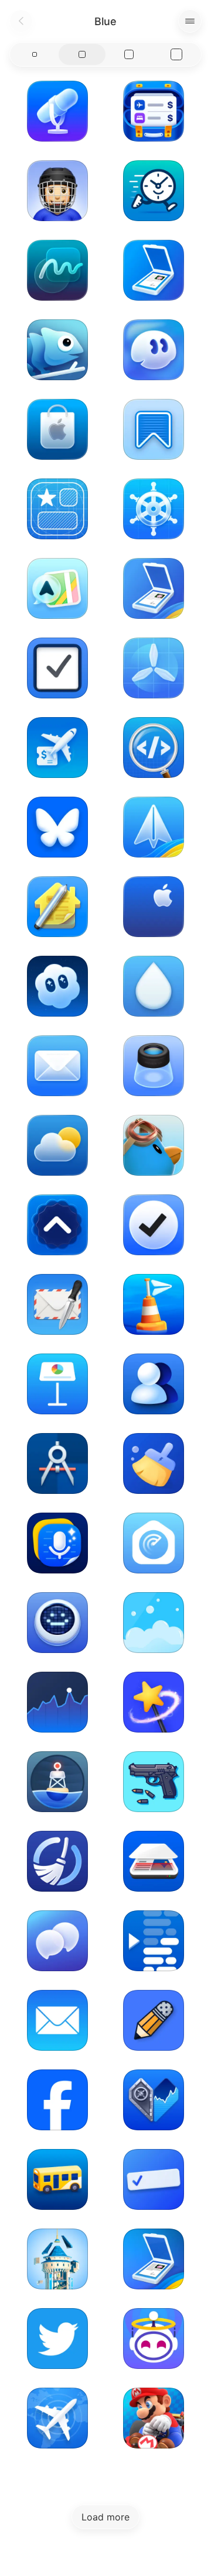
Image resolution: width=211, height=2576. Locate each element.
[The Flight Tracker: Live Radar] (57, 2418)
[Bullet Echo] (154, 1782)
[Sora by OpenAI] (57, 986)
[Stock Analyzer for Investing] (57, 1702)
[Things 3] (57, 668)
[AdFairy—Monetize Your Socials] (154, 1702)
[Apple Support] (154, 907)
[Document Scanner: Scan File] (154, 1861)
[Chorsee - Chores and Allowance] (57, 1861)
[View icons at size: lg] (129, 54)
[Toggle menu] (190, 21)
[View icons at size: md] (82, 54)
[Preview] (154, 1066)
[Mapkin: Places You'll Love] (57, 588)
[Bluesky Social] (57, 827)
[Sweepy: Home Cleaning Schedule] (154, 1623)
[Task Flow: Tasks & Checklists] (154, 1225)
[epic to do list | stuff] (154, 2179)
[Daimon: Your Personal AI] (154, 350)
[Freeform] (57, 270)
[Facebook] (57, 2100)
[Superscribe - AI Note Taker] (57, 111)
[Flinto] (57, 1463)
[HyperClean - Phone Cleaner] (154, 1463)
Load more (105, 2517)
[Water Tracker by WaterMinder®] (154, 986)
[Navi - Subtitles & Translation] (57, 1941)
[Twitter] (57, 2339)
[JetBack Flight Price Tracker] (57, 748)
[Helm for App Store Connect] (154, 509)
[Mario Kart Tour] (154, 2418)
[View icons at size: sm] (35, 54)
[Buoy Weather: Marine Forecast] (57, 1782)
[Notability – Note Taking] (154, 2020)
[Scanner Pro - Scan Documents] (154, 588)
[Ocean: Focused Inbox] (154, 1304)
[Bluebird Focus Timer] (154, 1145)
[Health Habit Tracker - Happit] (57, 1623)
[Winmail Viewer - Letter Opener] (57, 1304)
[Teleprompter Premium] (154, 1941)
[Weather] (57, 1145)
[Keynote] (57, 1384)
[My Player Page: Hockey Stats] (57, 191)
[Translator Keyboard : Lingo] (57, 350)
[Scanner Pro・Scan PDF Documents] (154, 270)
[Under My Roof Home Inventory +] (57, 907)
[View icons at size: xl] (177, 54)
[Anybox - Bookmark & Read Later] (154, 429)
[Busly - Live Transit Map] (57, 2179)
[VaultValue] (154, 2100)
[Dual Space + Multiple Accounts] (154, 1384)
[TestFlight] (154, 668)
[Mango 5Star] (57, 509)
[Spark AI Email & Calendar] (154, 827)
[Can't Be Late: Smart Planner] (154, 191)
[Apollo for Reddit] (154, 2339)
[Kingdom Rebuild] (57, 2259)
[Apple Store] (57, 429)
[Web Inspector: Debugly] (154, 748)
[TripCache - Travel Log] (154, 111)
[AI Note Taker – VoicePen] (57, 1543)
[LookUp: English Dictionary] (57, 1225)
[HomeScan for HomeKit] (154, 1543)
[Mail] (57, 1066)
